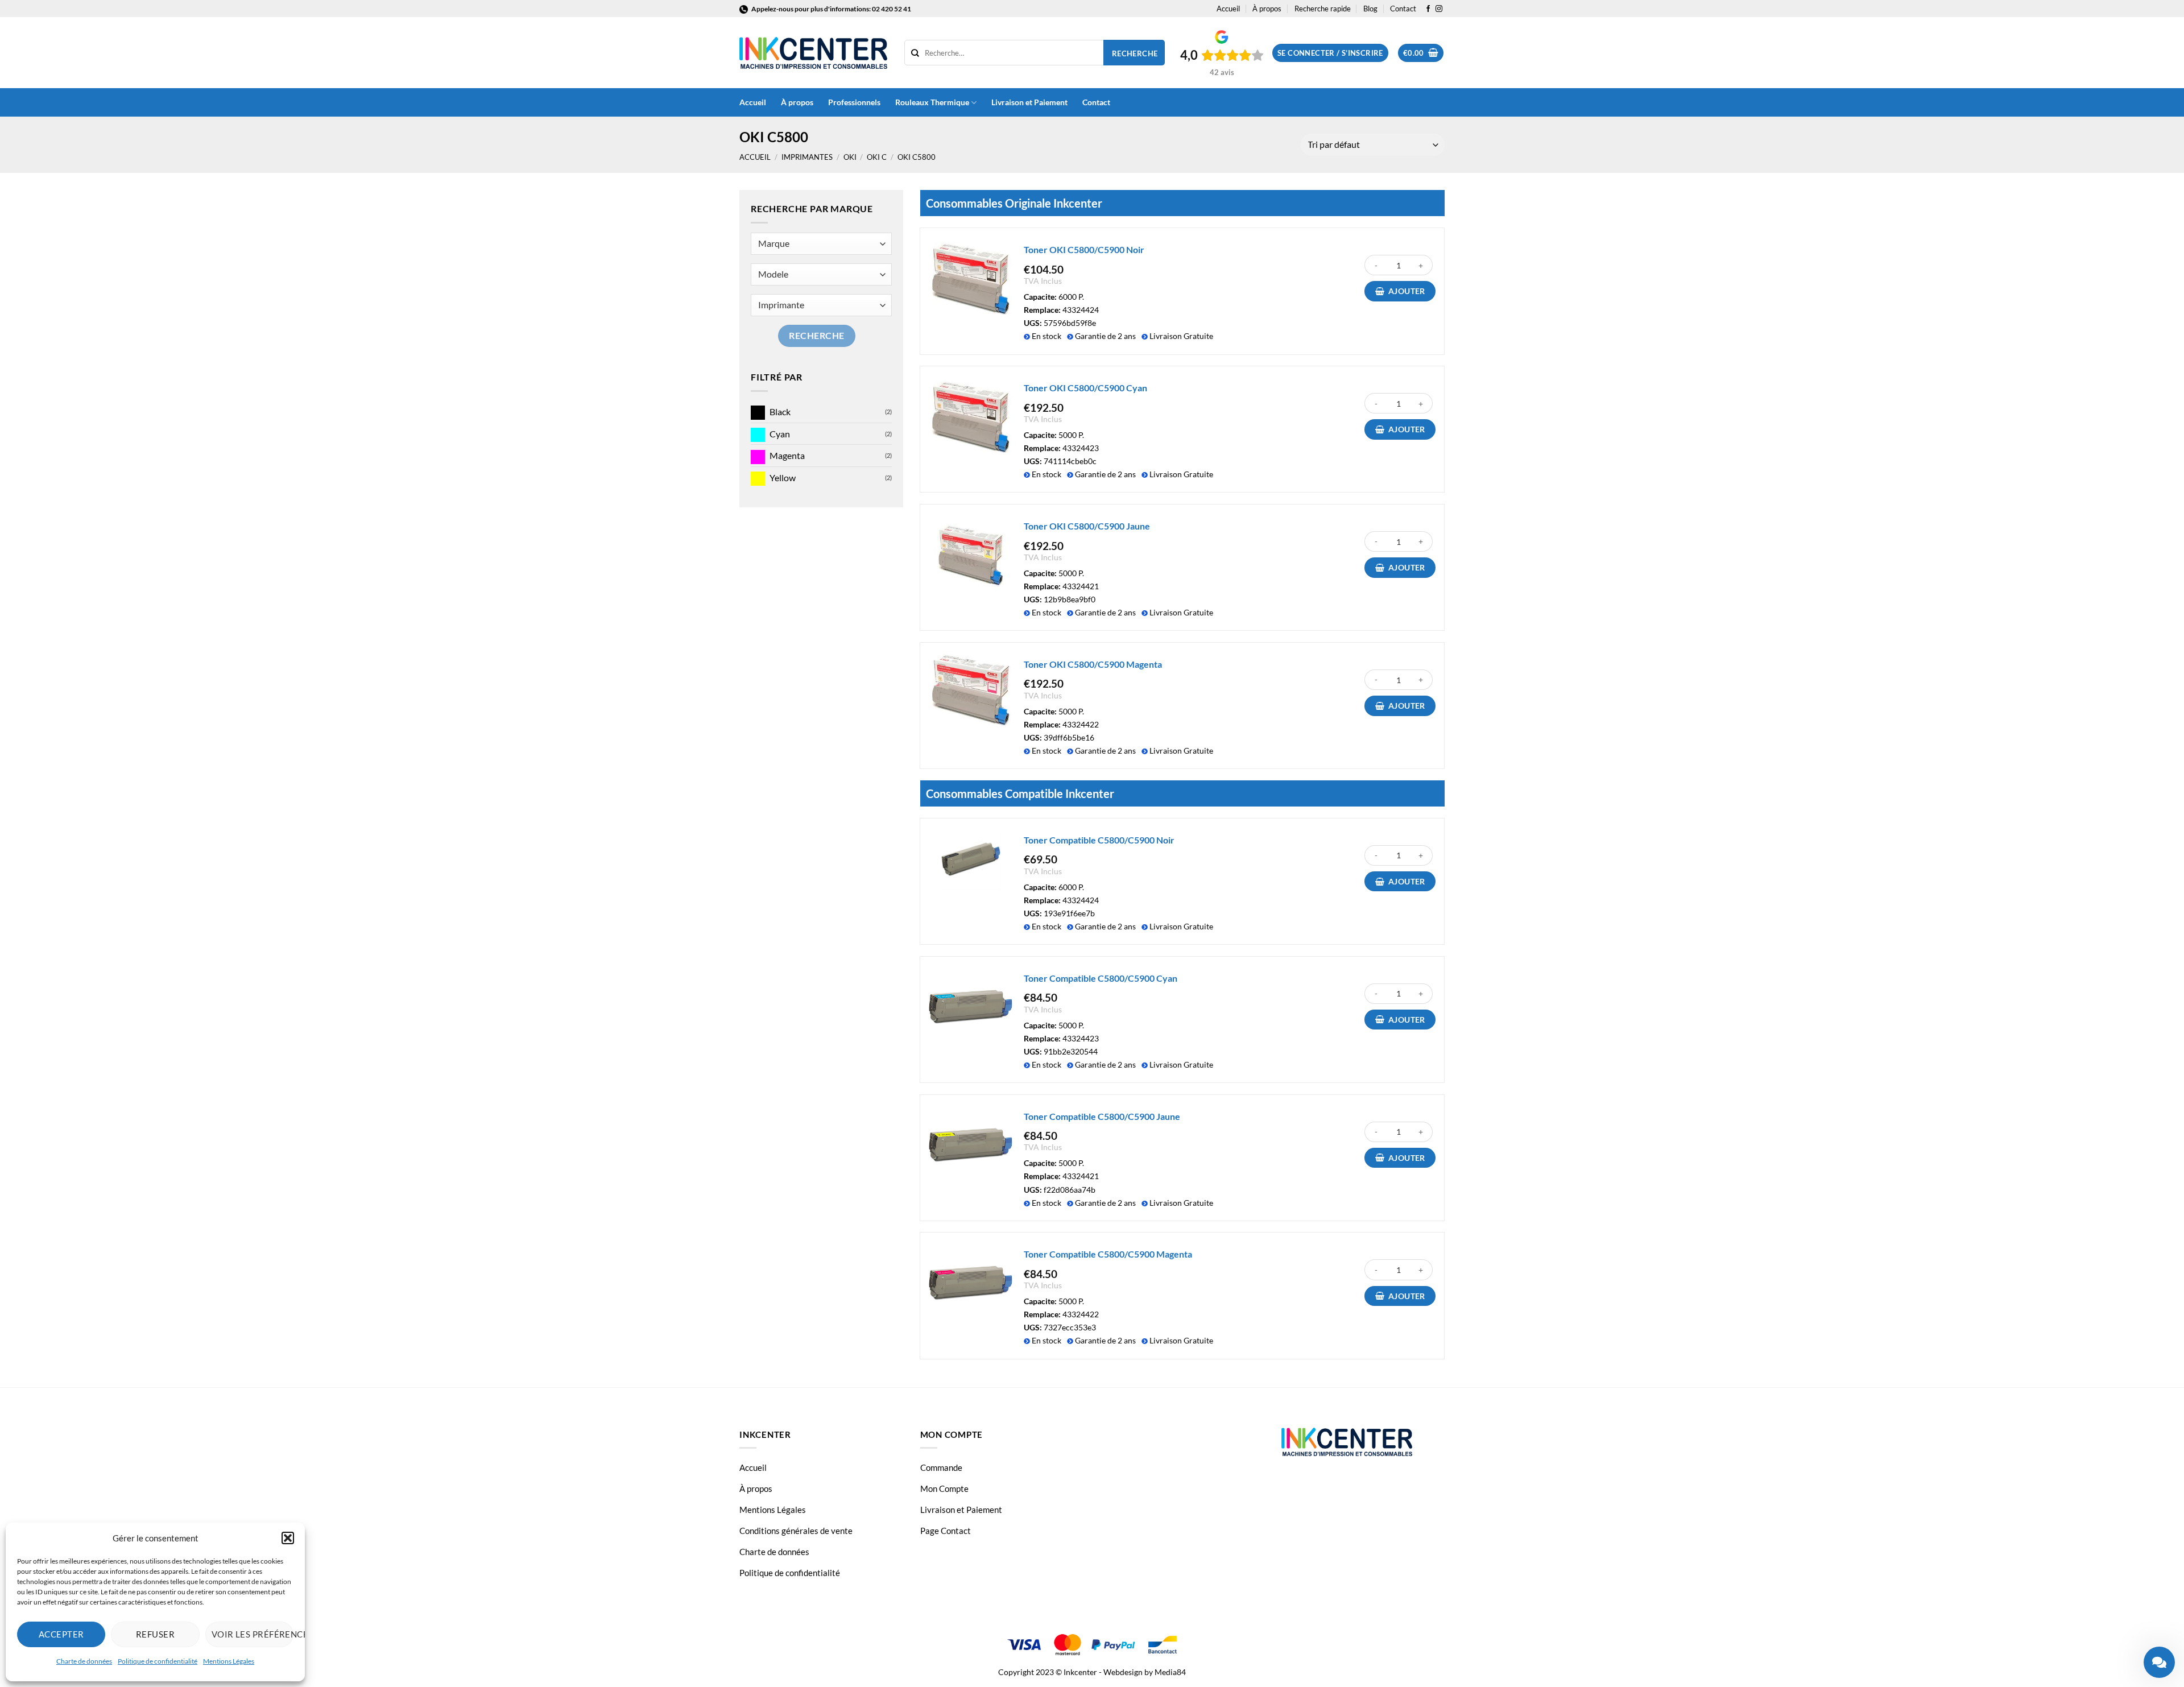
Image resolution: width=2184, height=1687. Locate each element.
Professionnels (854, 102)
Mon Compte (944, 1488)
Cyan (780, 434)
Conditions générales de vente (796, 1531)
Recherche (1135, 53)
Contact (1403, 9)
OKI (850, 157)
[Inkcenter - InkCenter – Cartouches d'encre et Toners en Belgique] (813, 53)
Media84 (1170, 1672)
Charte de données (84, 1661)
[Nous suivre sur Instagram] (1439, 9)
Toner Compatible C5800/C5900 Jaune (1102, 1116)
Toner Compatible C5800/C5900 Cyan (1101, 978)
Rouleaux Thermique (932, 102)
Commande (941, 1467)
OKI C (877, 157)
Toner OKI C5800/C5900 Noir (1084, 249)
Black (780, 412)
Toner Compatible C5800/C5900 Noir (1099, 840)
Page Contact (946, 1531)
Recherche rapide (1323, 9)
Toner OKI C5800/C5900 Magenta (1093, 664)
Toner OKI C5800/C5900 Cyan (1085, 388)
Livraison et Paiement (1029, 102)
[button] (288, 1538)
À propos (1267, 9)
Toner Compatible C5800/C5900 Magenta (1108, 1254)
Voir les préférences (253, 1634)
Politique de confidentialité (158, 1661)
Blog (1370, 9)
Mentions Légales (229, 1661)
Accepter (61, 1634)
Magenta (787, 455)
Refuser (155, 1634)
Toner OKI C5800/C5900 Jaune (1087, 526)
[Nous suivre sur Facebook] (1428, 9)
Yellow (783, 477)
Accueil (1228, 9)
